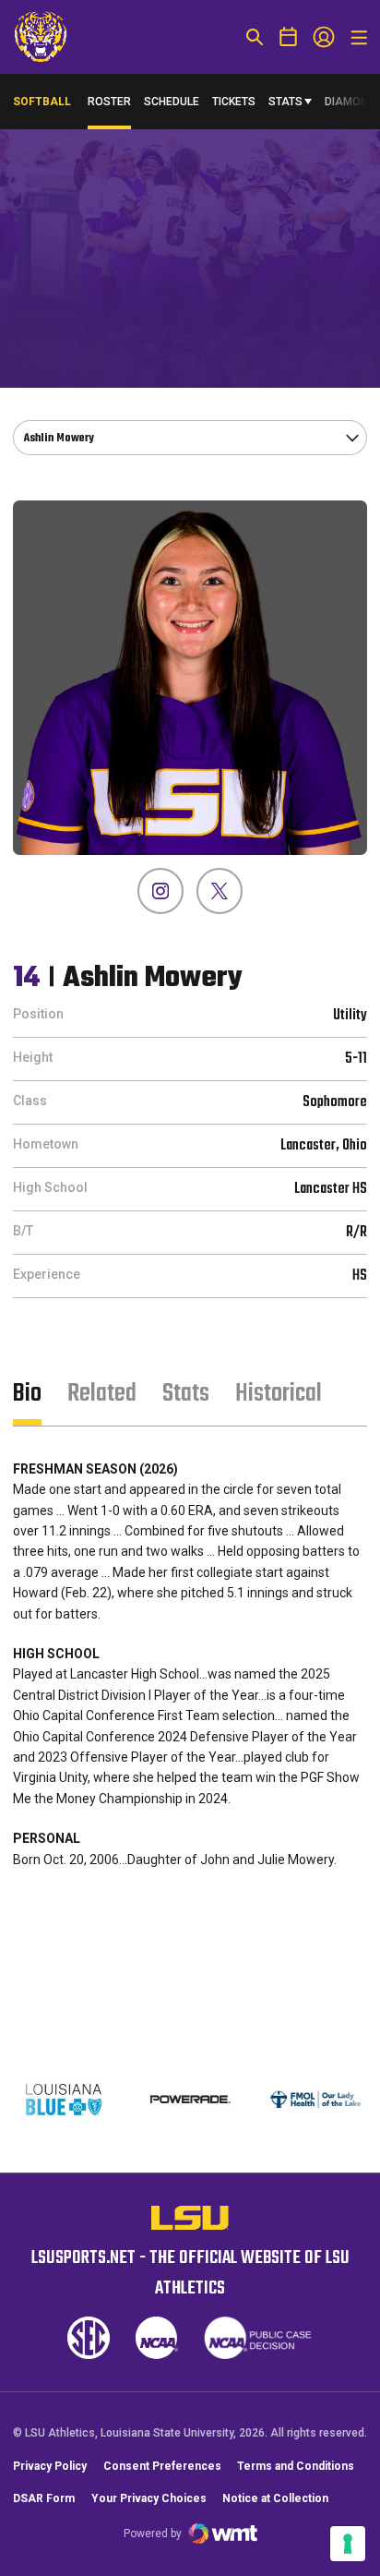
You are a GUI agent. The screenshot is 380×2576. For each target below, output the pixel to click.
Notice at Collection (275, 2498)
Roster (109, 102)
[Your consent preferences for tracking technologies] (348, 2544)
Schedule (172, 102)
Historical (279, 1394)
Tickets (234, 102)
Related (102, 1394)
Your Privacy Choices (149, 2498)
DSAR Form (44, 2498)
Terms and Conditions (296, 2466)
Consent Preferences (162, 2466)
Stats (285, 102)
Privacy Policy (50, 2466)
